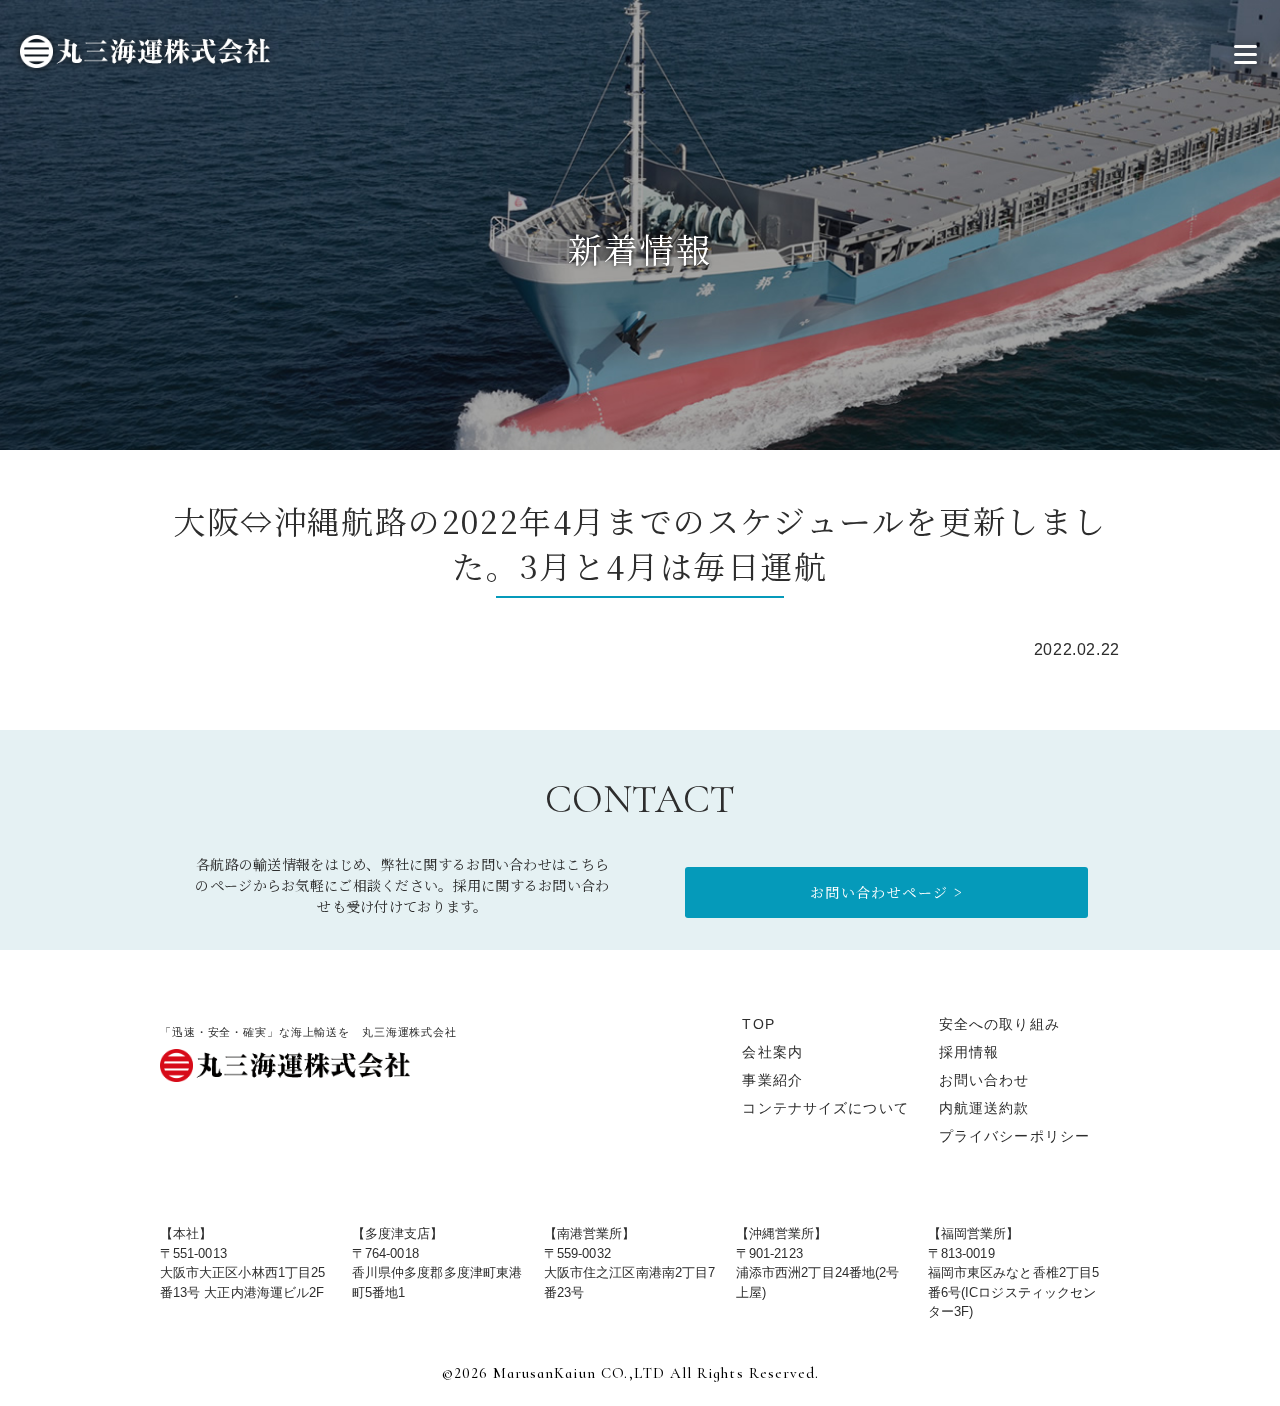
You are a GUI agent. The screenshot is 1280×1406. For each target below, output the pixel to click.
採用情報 (969, 1052)
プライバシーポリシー (1014, 1136)
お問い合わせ (984, 1080)
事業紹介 (772, 1080)
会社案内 (772, 1052)
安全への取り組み (999, 1024)
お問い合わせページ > (886, 892)
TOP (758, 1024)
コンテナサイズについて (825, 1108)
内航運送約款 (984, 1108)
